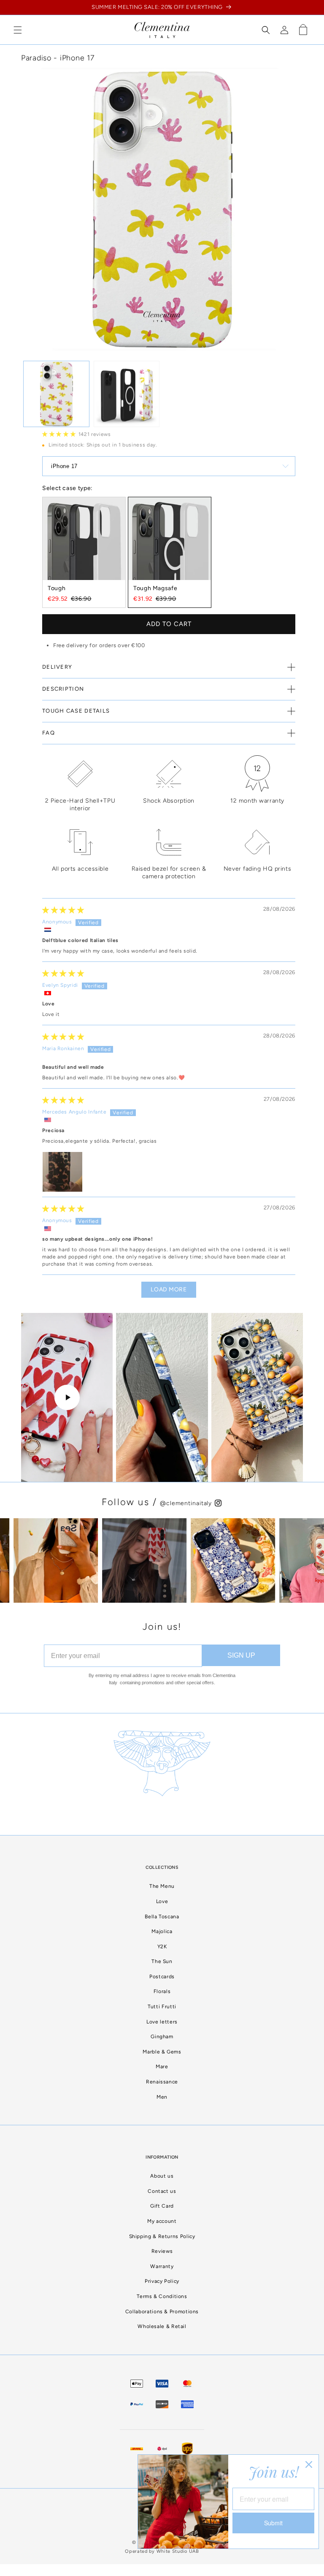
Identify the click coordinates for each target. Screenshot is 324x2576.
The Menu (162, 1886)
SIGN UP (241, 1655)
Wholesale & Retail (162, 2326)
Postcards (162, 1977)
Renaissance (162, 2082)
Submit (273, 2523)
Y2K (162, 1947)
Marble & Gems (162, 2052)
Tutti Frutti (162, 2007)
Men (162, 2097)
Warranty (162, 2266)
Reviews (162, 2251)
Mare (162, 2067)
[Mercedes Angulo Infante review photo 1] (62, 1172)
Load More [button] (169, 1289)
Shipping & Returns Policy (162, 2236)
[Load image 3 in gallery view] (127, 394)
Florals (162, 1991)
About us (162, 2176)
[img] (63, 910)
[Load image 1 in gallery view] (56, 394)
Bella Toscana (162, 1917)
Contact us (162, 2191)
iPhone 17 (64, 466)
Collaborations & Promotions (162, 2312)
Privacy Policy (162, 2281)
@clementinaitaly (187, 1503)
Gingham (162, 2037)
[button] (18, 30)
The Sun (162, 1961)
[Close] (309, 2464)
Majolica (162, 1931)
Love (162, 1901)
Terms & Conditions (162, 2296)
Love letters (162, 2022)
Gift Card (162, 2206)
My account (162, 2221)
